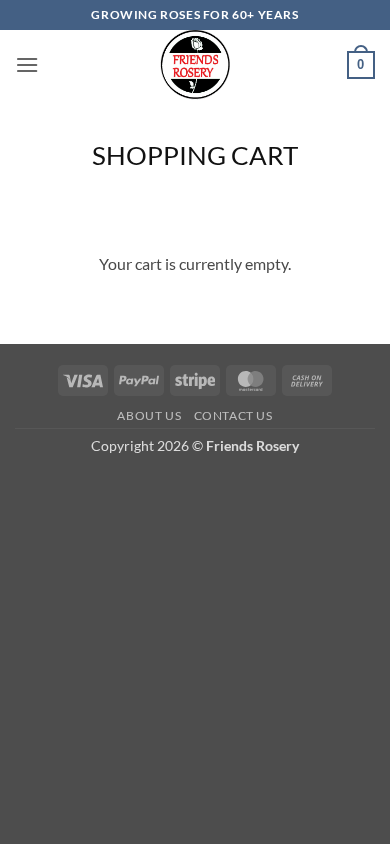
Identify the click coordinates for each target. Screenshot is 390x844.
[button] (27, 64)
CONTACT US (233, 415)
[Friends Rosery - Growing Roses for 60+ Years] (195, 65)
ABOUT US (149, 415)
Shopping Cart (195, 155)
